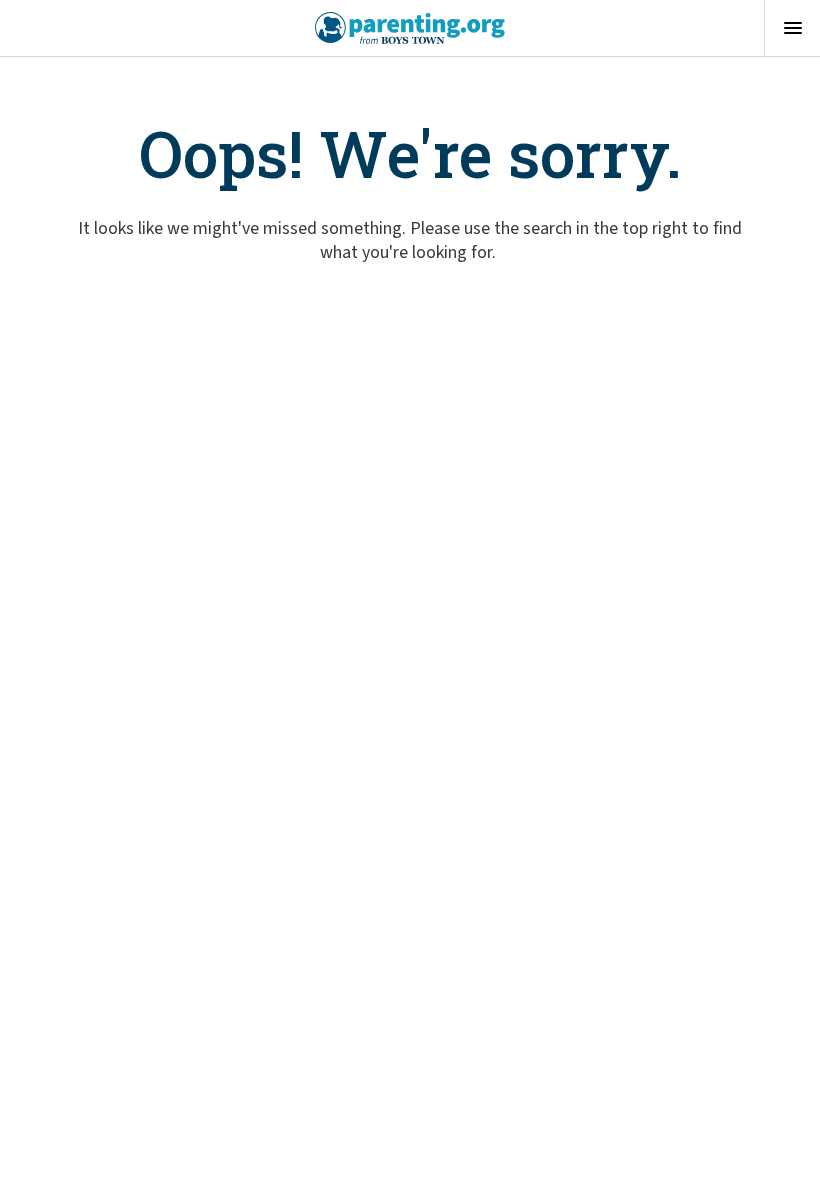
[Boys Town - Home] (410, 28)
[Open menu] (792, 28)
